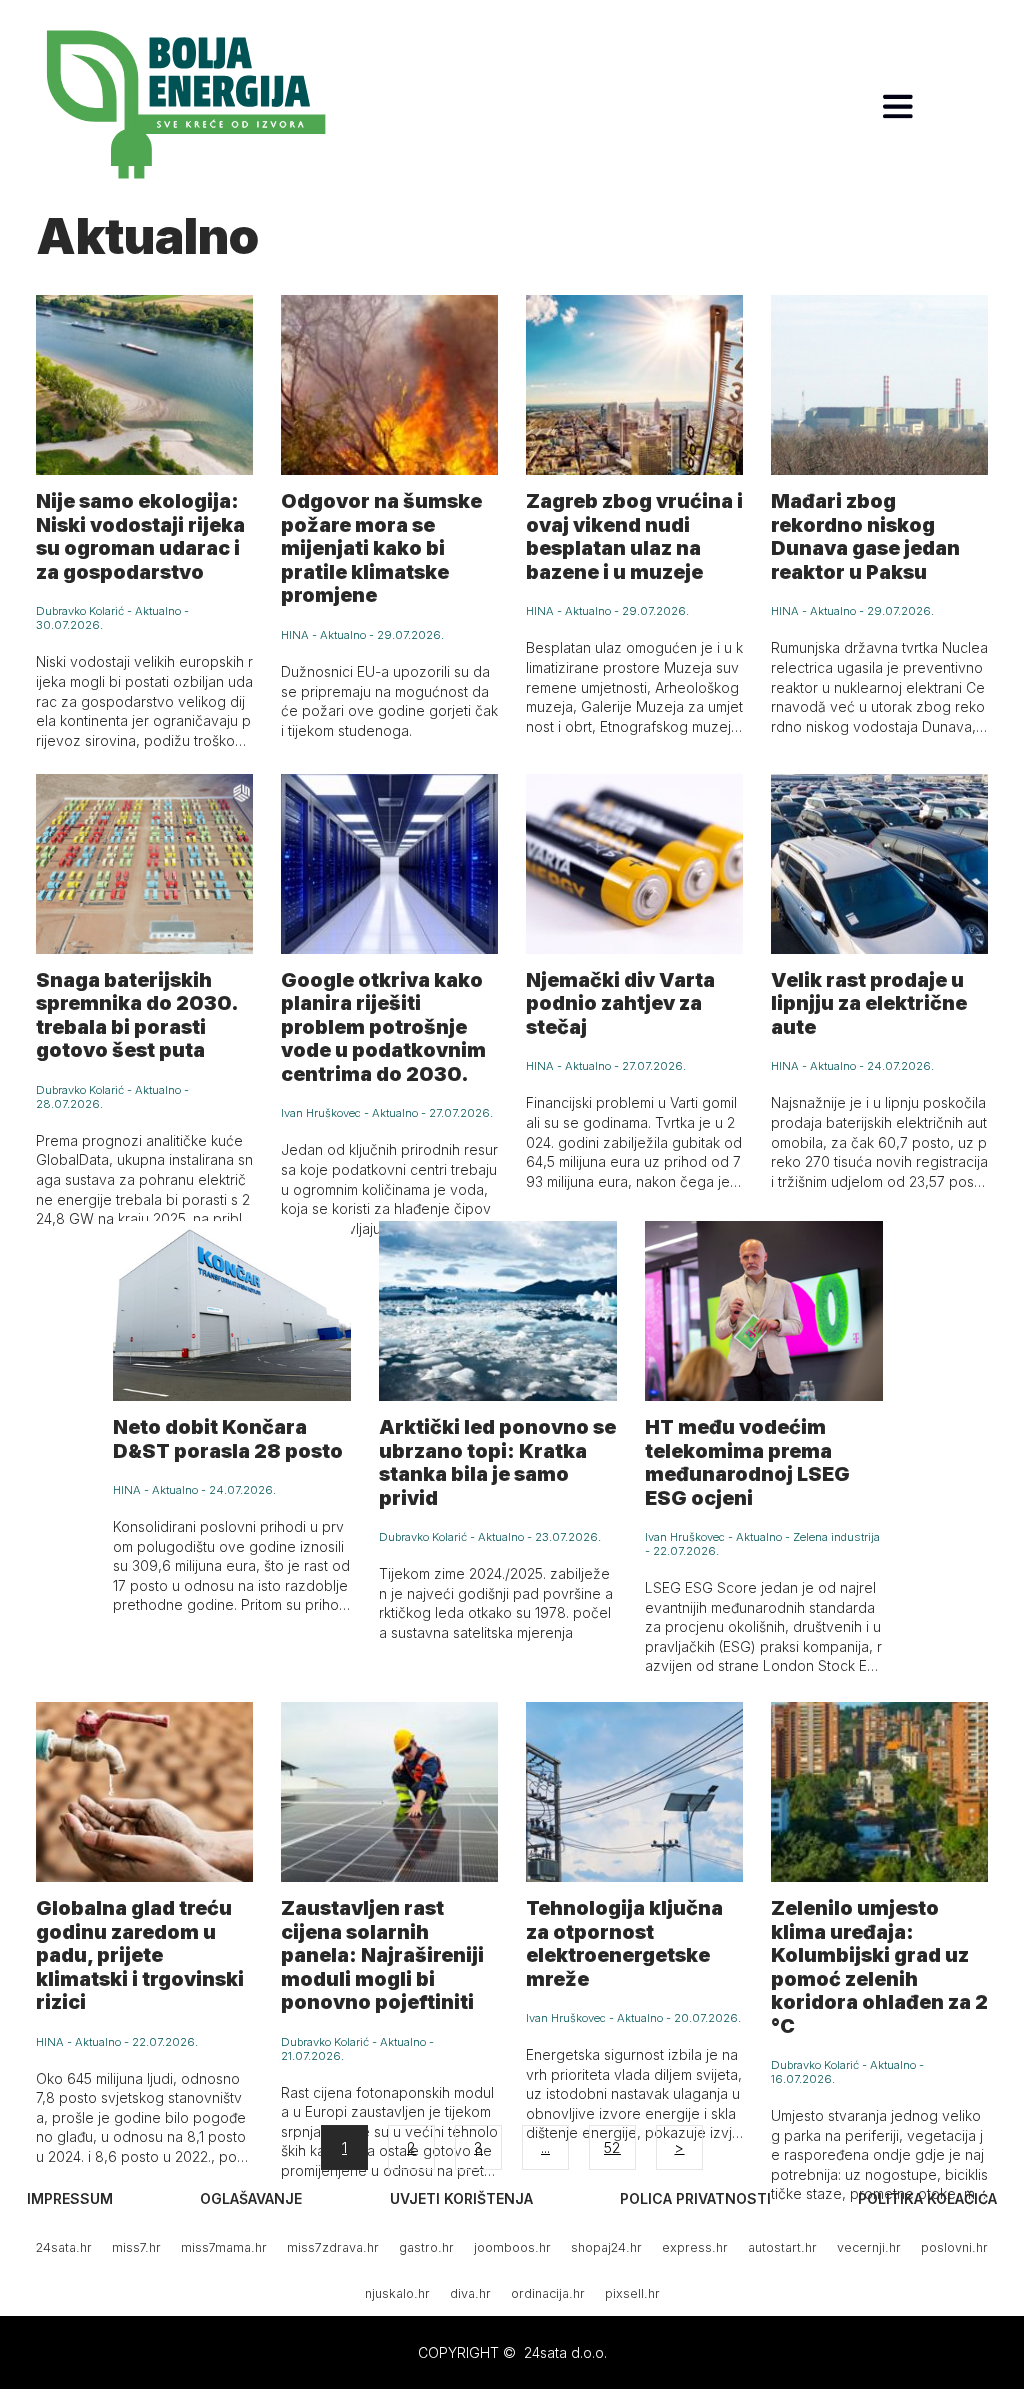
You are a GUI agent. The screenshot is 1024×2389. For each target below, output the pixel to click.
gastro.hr (426, 2247)
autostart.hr (782, 2247)
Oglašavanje (251, 2198)
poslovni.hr (954, 2247)
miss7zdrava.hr (333, 2247)
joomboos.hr (512, 2247)
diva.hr (470, 2293)
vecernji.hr (869, 2247)
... (545, 2147)
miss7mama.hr (224, 2247)
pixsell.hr (632, 2293)
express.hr (695, 2247)
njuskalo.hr (397, 2293)
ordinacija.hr (548, 2293)
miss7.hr (136, 2247)
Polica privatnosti (695, 2198)
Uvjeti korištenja (461, 2198)
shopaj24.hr (606, 2247)
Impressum (70, 2198)
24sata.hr (64, 2247)
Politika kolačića (927, 2198)
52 (612, 2147)
